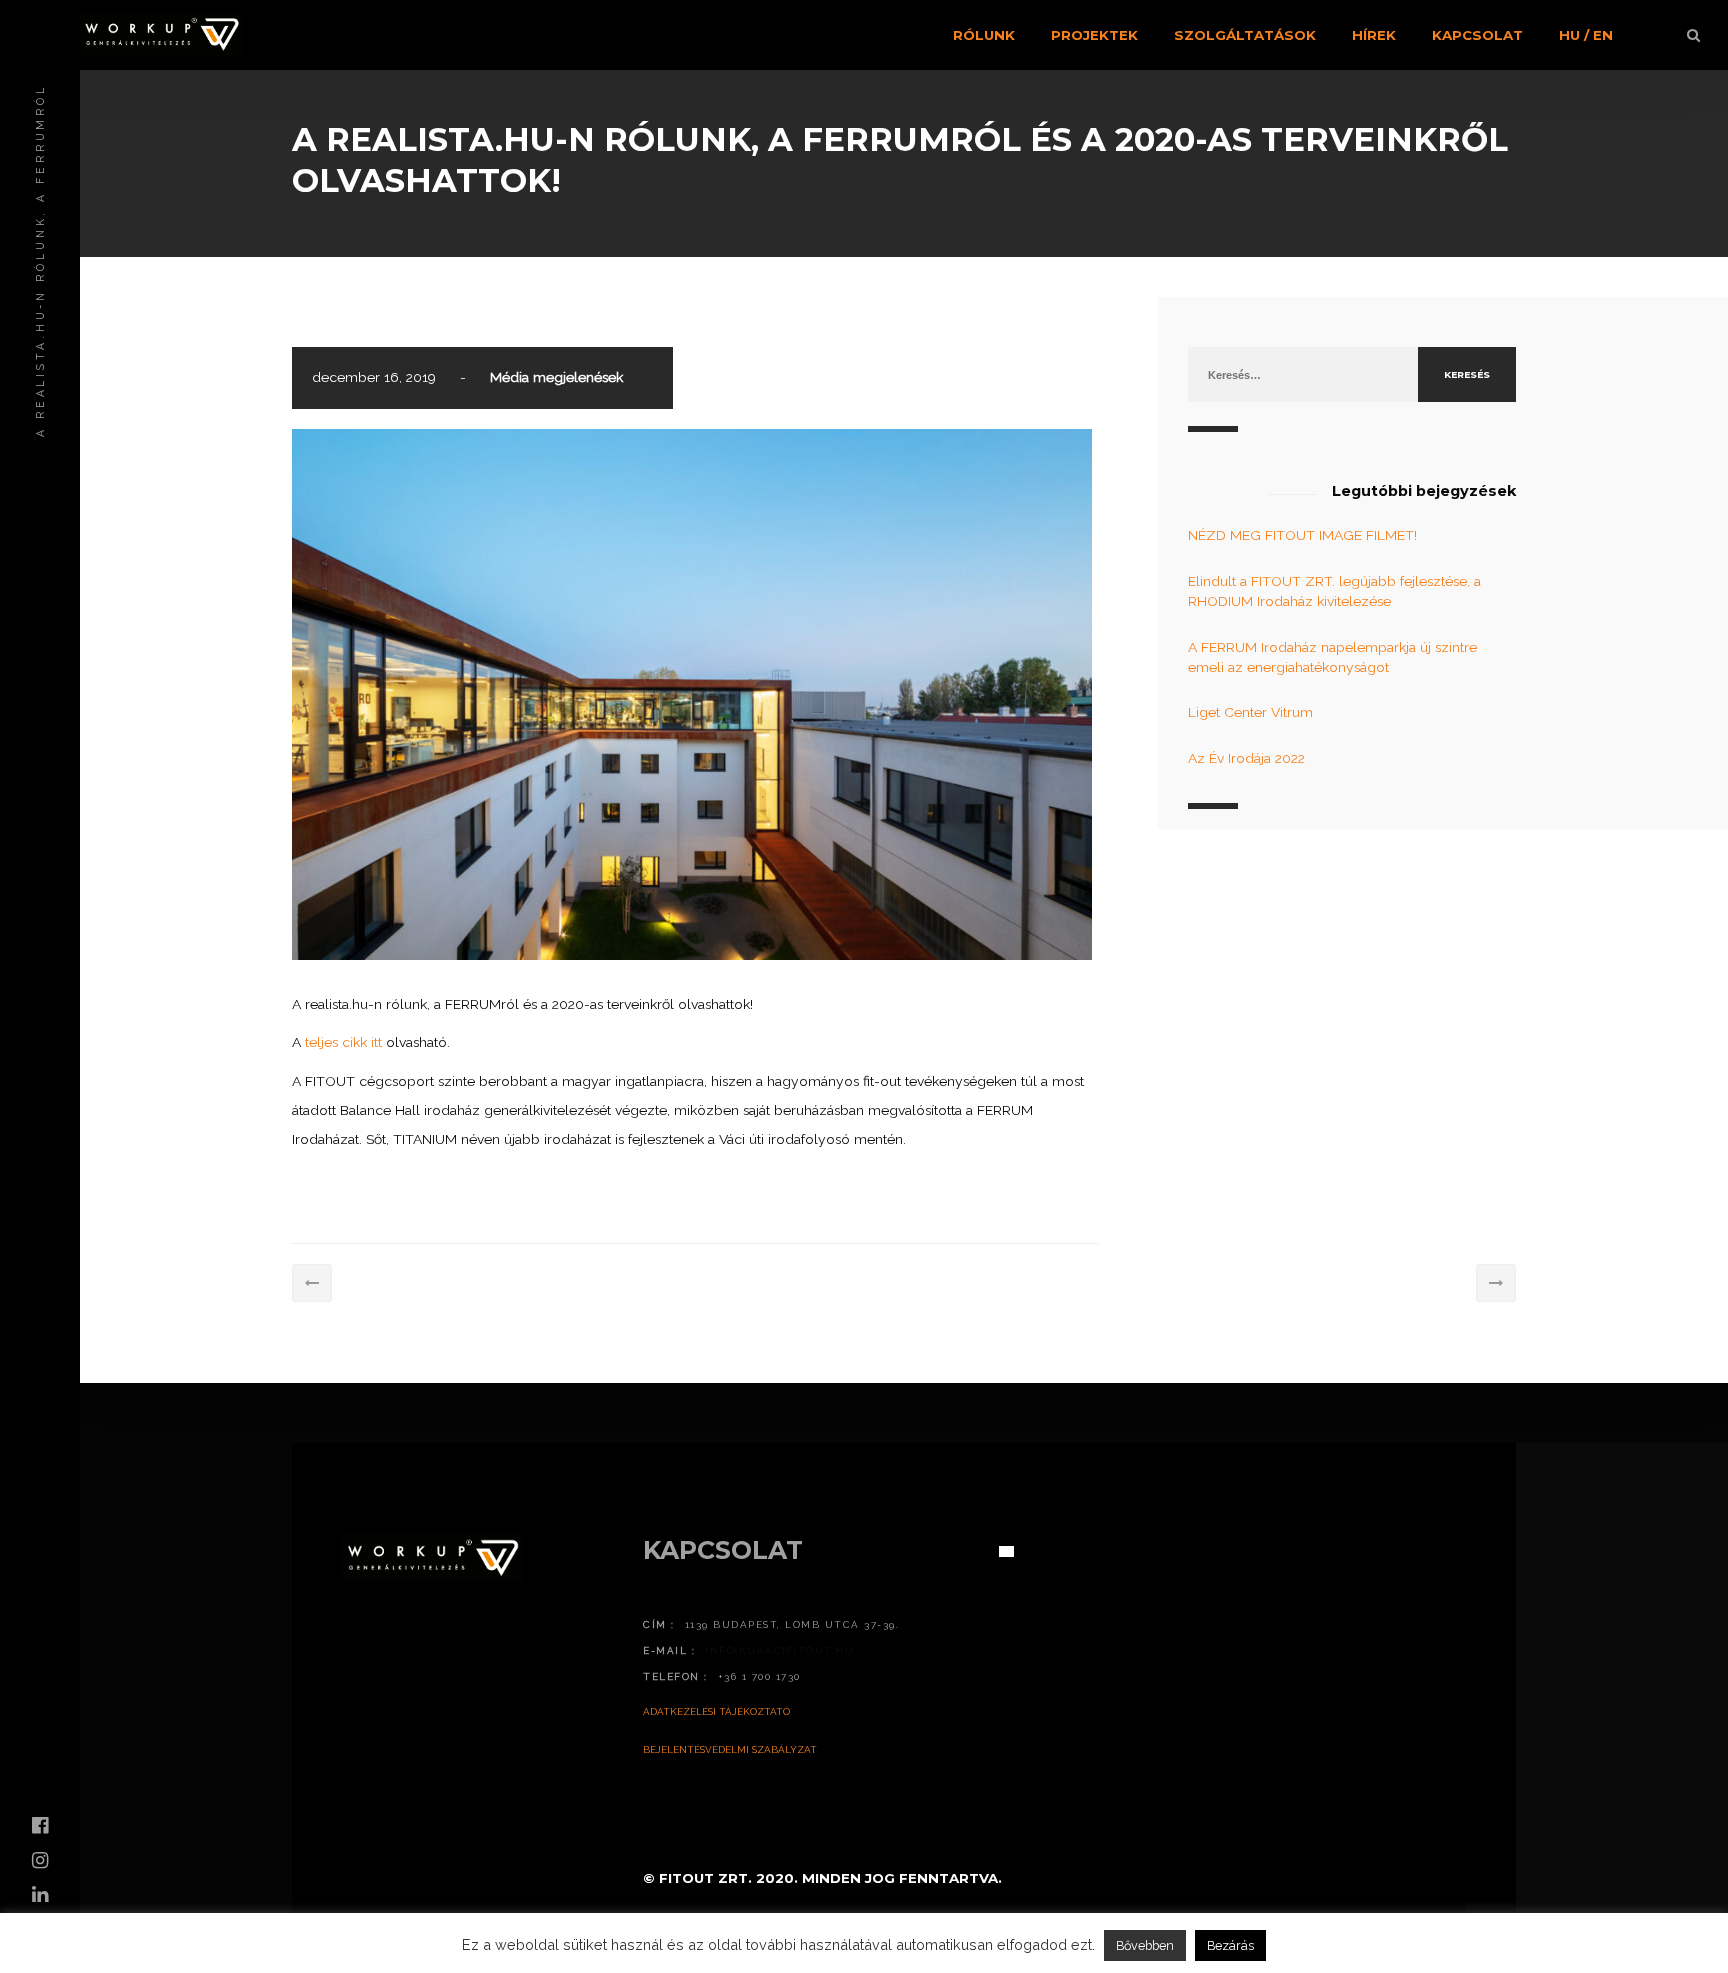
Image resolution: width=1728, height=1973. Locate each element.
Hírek (1374, 35)
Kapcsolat (1477, 35)
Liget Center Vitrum (1250, 712)
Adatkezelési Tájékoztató (716, 1711)
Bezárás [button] (1230, 1945)
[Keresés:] (1303, 374)
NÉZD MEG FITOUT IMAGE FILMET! (1302, 535)
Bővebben (1145, 1945)
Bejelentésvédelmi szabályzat (730, 1749)
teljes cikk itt (343, 1042)
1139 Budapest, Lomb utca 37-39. (792, 1624)
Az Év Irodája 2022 (1246, 758)
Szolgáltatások (1245, 35)
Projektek (1094, 35)
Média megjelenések (556, 377)
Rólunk (984, 35)
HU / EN (1586, 35)
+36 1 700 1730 (759, 1676)
